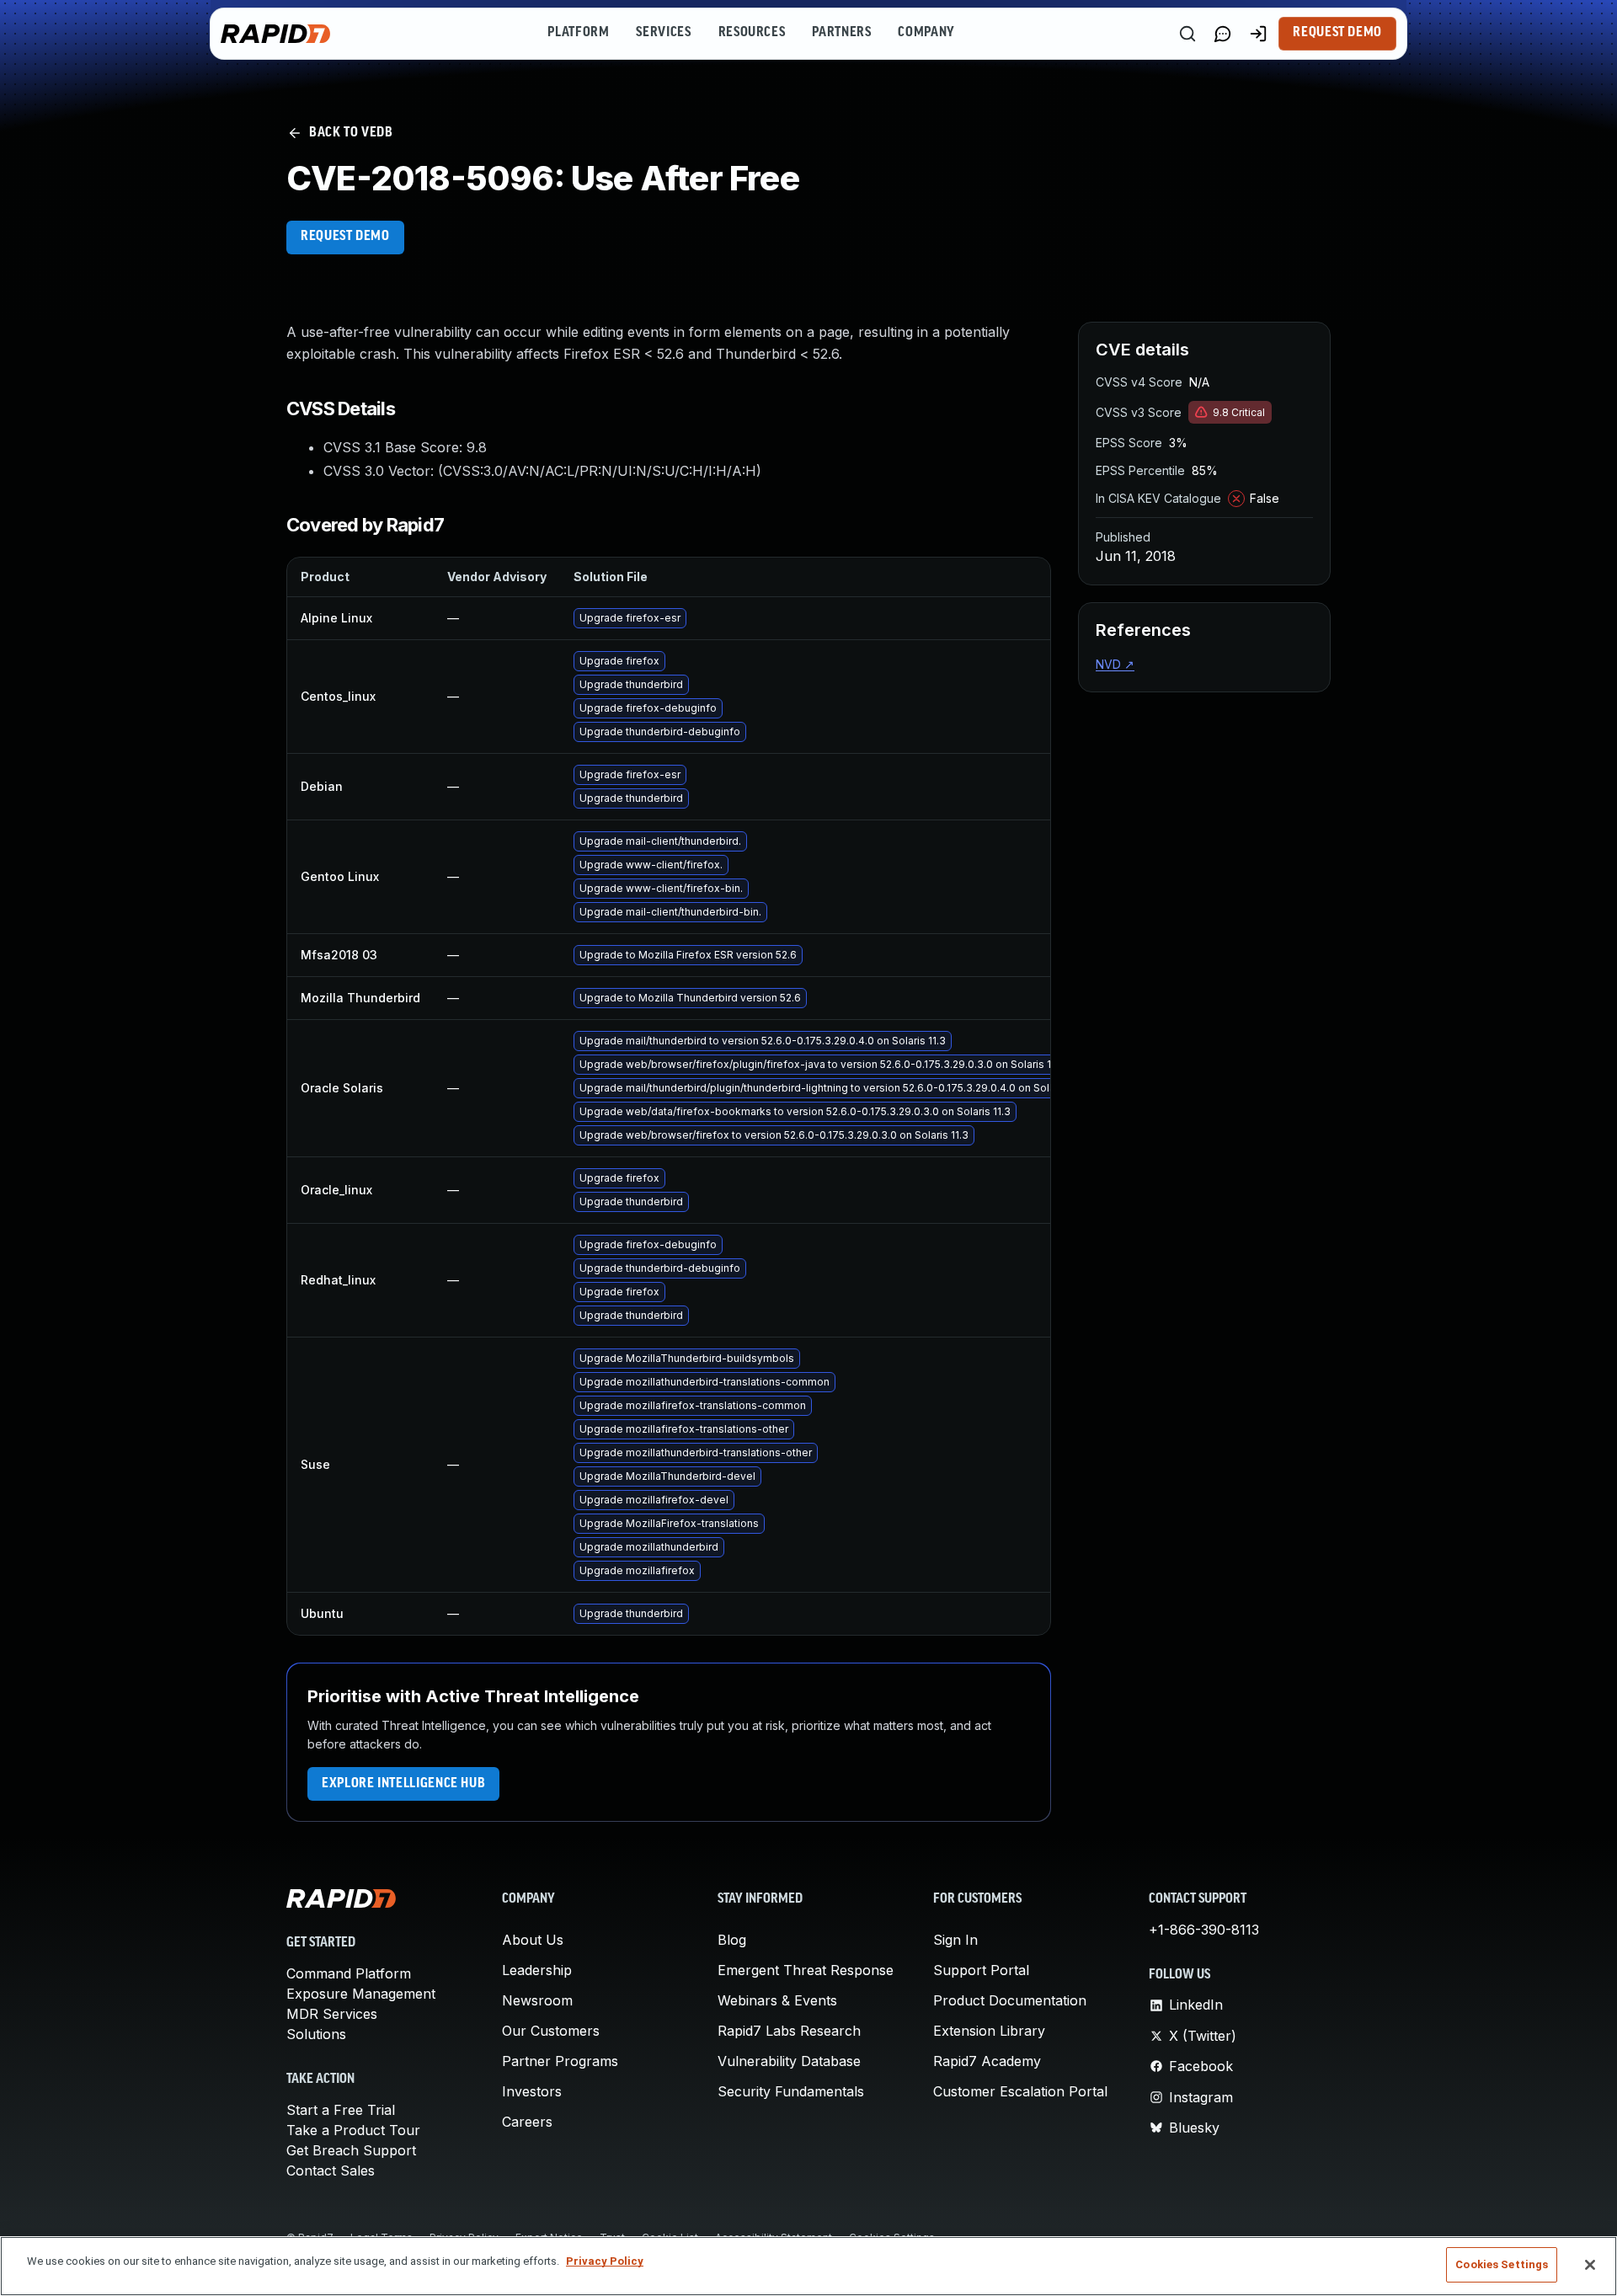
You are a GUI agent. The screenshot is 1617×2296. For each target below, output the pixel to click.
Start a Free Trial (341, 2110)
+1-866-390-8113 (1204, 1930)
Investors (532, 2091)
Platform (578, 33)
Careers (527, 2122)
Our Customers (551, 2031)
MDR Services (332, 2014)
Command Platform (349, 1973)
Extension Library (989, 2031)
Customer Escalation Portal (1020, 2091)
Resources (752, 33)
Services (663, 33)
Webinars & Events (777, 2000)
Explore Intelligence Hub (403, 1784)
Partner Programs (560, 2061)
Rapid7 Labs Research (789, 2031)
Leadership (537, 1970)
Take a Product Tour (353, 2130)
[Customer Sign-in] (1258, 34)
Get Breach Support (351, 2150)
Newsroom (537, 2000)
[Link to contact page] (1223, 34)
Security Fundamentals (791, 2091)
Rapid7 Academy (987, 2061)
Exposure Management (361, 1994)
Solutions (316, 2034)
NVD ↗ (1115, 664)
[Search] (1187, 34)
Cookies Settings (1502, 2264)
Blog (732, 1940)
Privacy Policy (605, 2261)
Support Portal (981, 1970)
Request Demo (1337, 33)
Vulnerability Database (789, 2061)
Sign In (955, 1940)
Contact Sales (331, 2171)
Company (926, 33)
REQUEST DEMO (345, 237)
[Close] (1590, 2265)
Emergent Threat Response (806, 1970)
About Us (533, 1940)
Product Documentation (1010, 2000)
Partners (841, 33)
